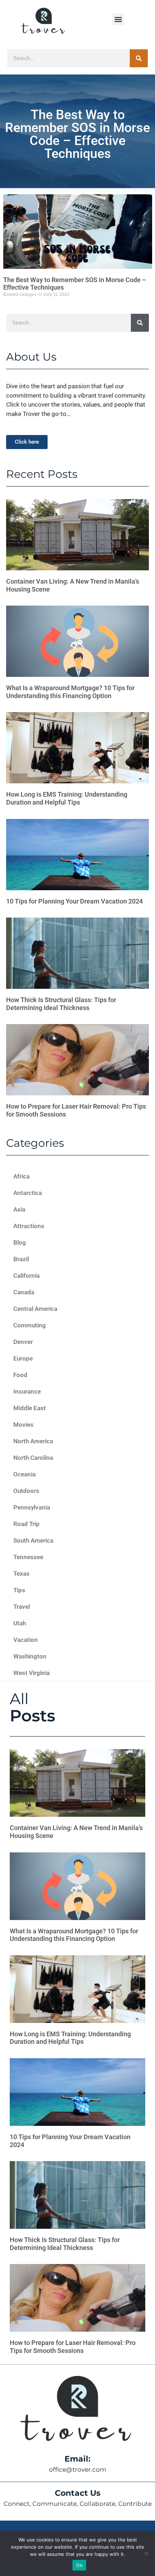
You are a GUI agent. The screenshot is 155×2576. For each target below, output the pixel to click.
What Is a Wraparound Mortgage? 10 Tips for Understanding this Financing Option (70, 692)
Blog (20, 1242)
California (26, 1276)
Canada (24, 1292)
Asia (19, 1209)
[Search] (139, 58)
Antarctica (28, 1193)
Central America (35, 1309)
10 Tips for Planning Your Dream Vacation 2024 (74, 901)
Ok (79, 2565)
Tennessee (28, 1557)
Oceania (25, 1474)
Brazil (21, 1259)
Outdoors (26, 1491)
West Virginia (32, 1673)
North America (33, 1441)
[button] (118, 19)
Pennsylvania (32, 1507)
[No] (146, 2553)
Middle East (30, 1408)
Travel (22, 1607)
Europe (23, 1358)
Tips (19, 1590)
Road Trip (26, 1524)
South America (33, 1540)
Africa (21, 1176)
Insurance (27, 1391)
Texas (21, 1574)
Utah (20, 1623)
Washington (30, 1656)
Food (20, 1375)
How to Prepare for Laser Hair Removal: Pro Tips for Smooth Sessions (73, 2347)
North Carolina (33, 1458)
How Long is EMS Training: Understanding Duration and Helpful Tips (67, 798)
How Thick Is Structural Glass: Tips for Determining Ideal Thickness (61, 1004)
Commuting (30, 1325)
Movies (23, 1425)
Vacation (26, 1640)
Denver (23, 1342)
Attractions (29, 1226)
